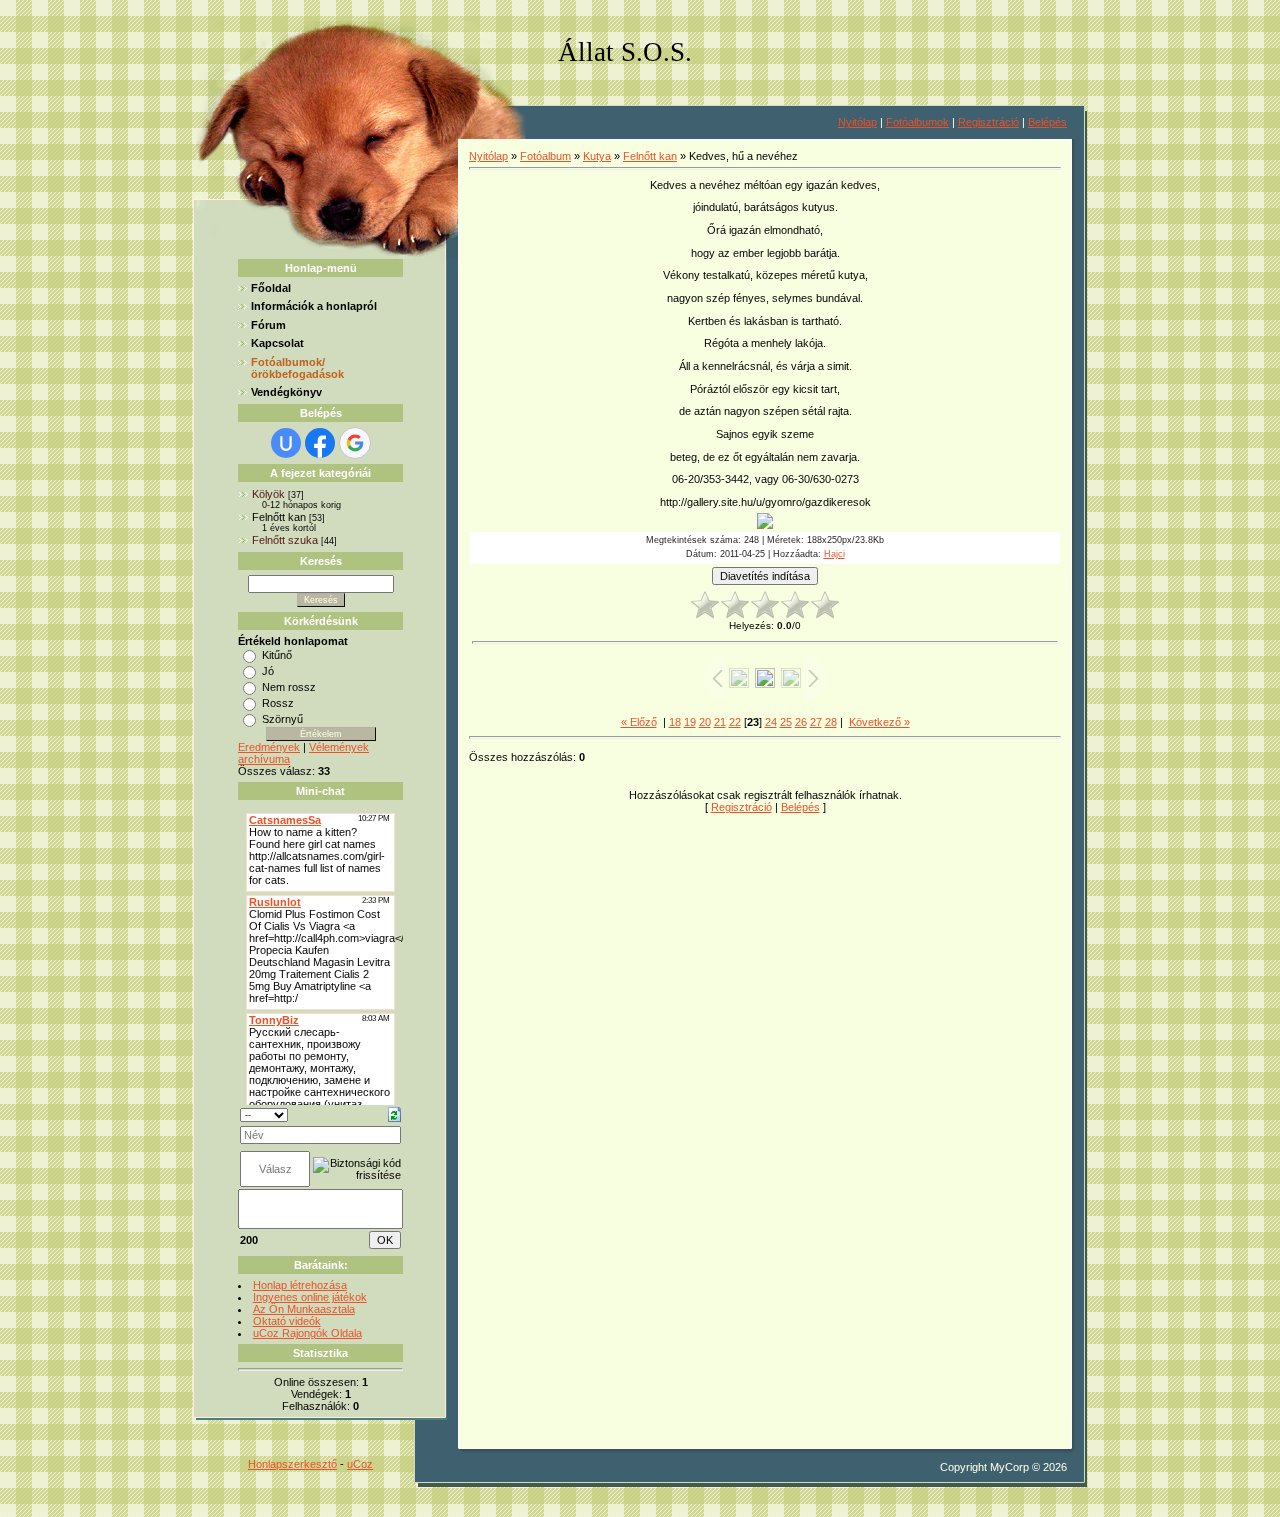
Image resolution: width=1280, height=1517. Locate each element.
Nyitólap (857, 122)
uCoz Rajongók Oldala (307, 1333)
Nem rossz (289, 687)
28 (831, 722)
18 (675, 722)
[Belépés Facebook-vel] (320, 443)
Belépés (1047, 122)
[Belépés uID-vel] (286, 443)
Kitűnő (277, 655)
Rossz (278, 703)
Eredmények (269, 747)
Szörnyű (282, 719)
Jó (268, 671)
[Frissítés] (394, 1114)
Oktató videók (287, 1321)
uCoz (360, 1464)
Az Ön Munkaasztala (304, 1309)
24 (771, 722)
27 (816, 722)
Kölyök (268, 494)
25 (786, 722)
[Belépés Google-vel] (355, 443)
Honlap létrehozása (300, 1285)
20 (705, 722)
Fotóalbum (545, 156)
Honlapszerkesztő (292, 1464)
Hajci (834, 554)
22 (735, 722)
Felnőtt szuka (285, 540)
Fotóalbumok (917, 122)
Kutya (597, 156)
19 (690, 722)
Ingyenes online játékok (310, 1297)
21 (720, 722)
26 (801, 722)
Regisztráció (988, 122)
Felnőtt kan (279, 517)
